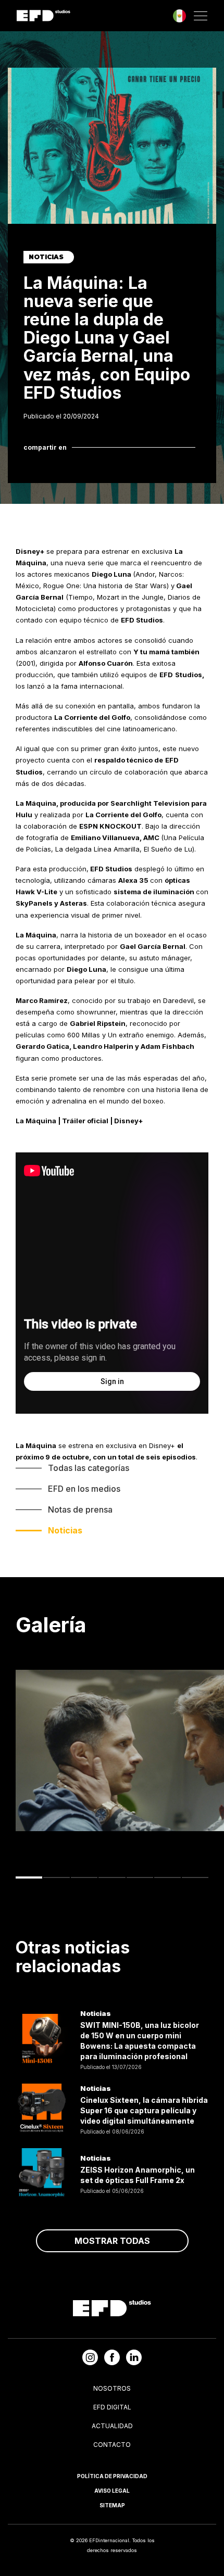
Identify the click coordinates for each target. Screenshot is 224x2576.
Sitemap (112, 2505)
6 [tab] (167, 1877)
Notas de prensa (80, 1509)
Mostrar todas (112, 2241)
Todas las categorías (89, 1468)
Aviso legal (112, 2491)
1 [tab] (29, 1877)
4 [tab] (112, 1877)
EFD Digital (112, 2407)
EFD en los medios (84, 1489)
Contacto (112, 2445)
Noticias (65, 1530)
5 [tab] (140, 1877)
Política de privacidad (112, 2476)
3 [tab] (84, 1877)
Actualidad (112, 2426)
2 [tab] (57, 1877)
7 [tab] (195, 1877)
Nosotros (112, 2388)
